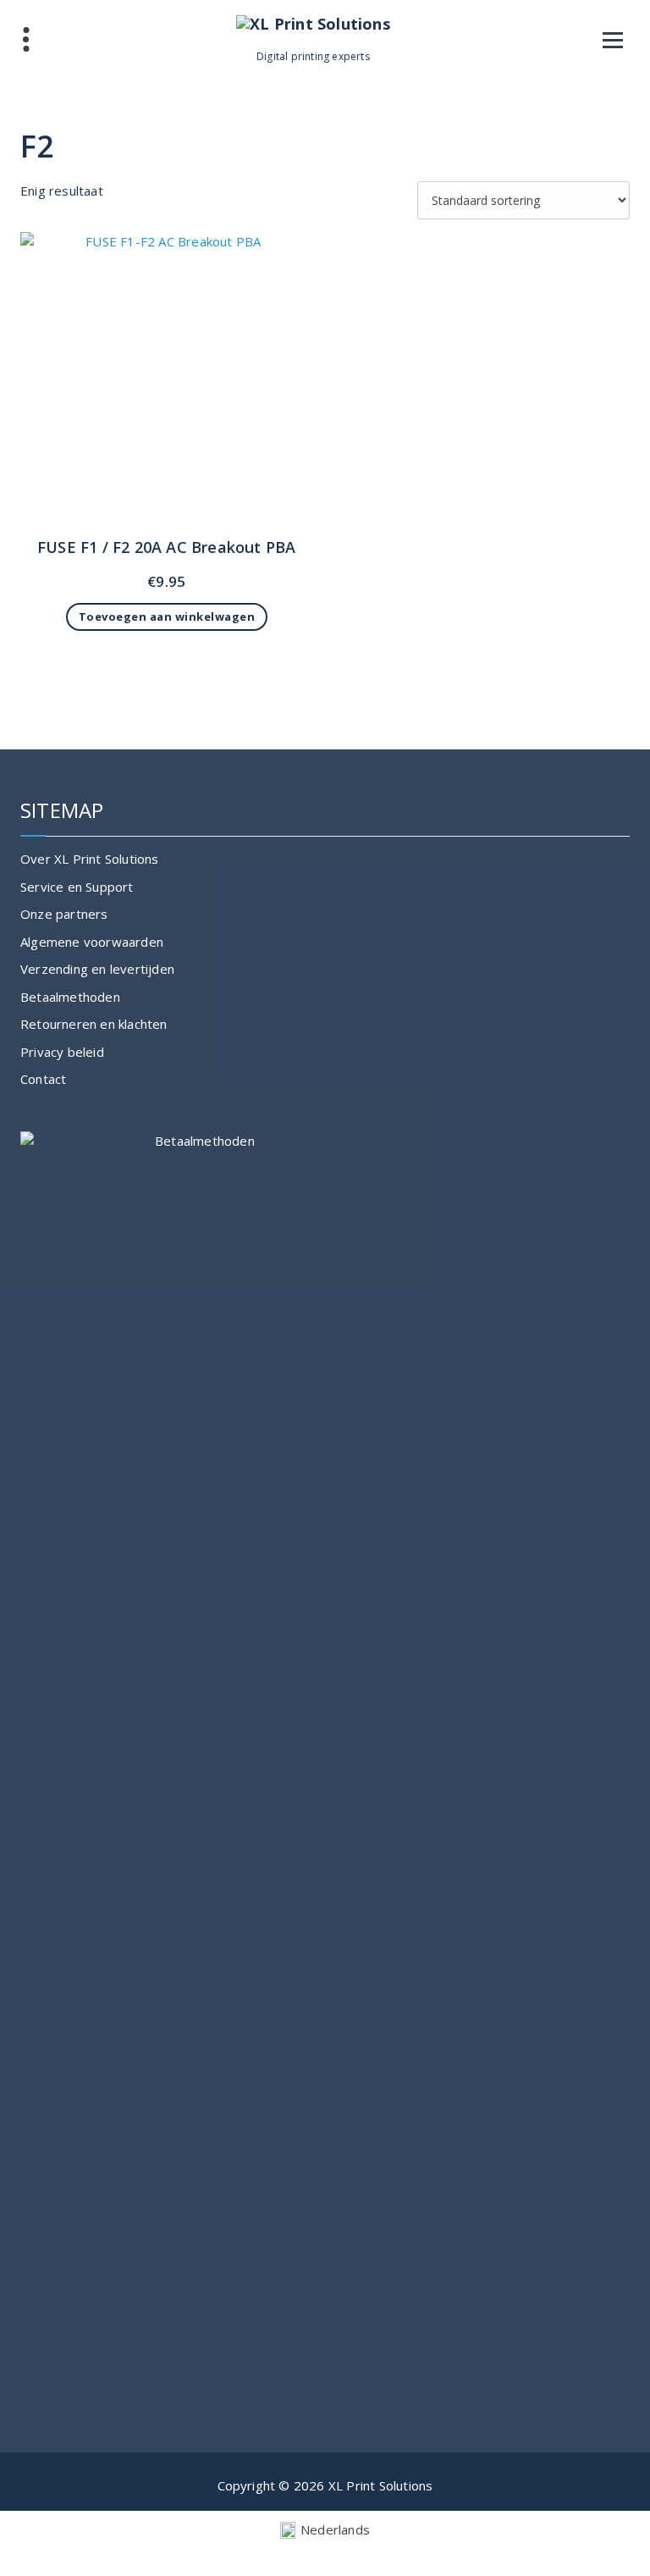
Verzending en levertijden (97, 969)
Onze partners (64, 914)
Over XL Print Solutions (90, 859)
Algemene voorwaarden (92, 942)
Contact (43, 1079)
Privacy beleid (62, 1052)
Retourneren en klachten (94, 1024)
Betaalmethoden (70, 997)
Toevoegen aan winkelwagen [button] (167, 616)
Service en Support (77, 887)
